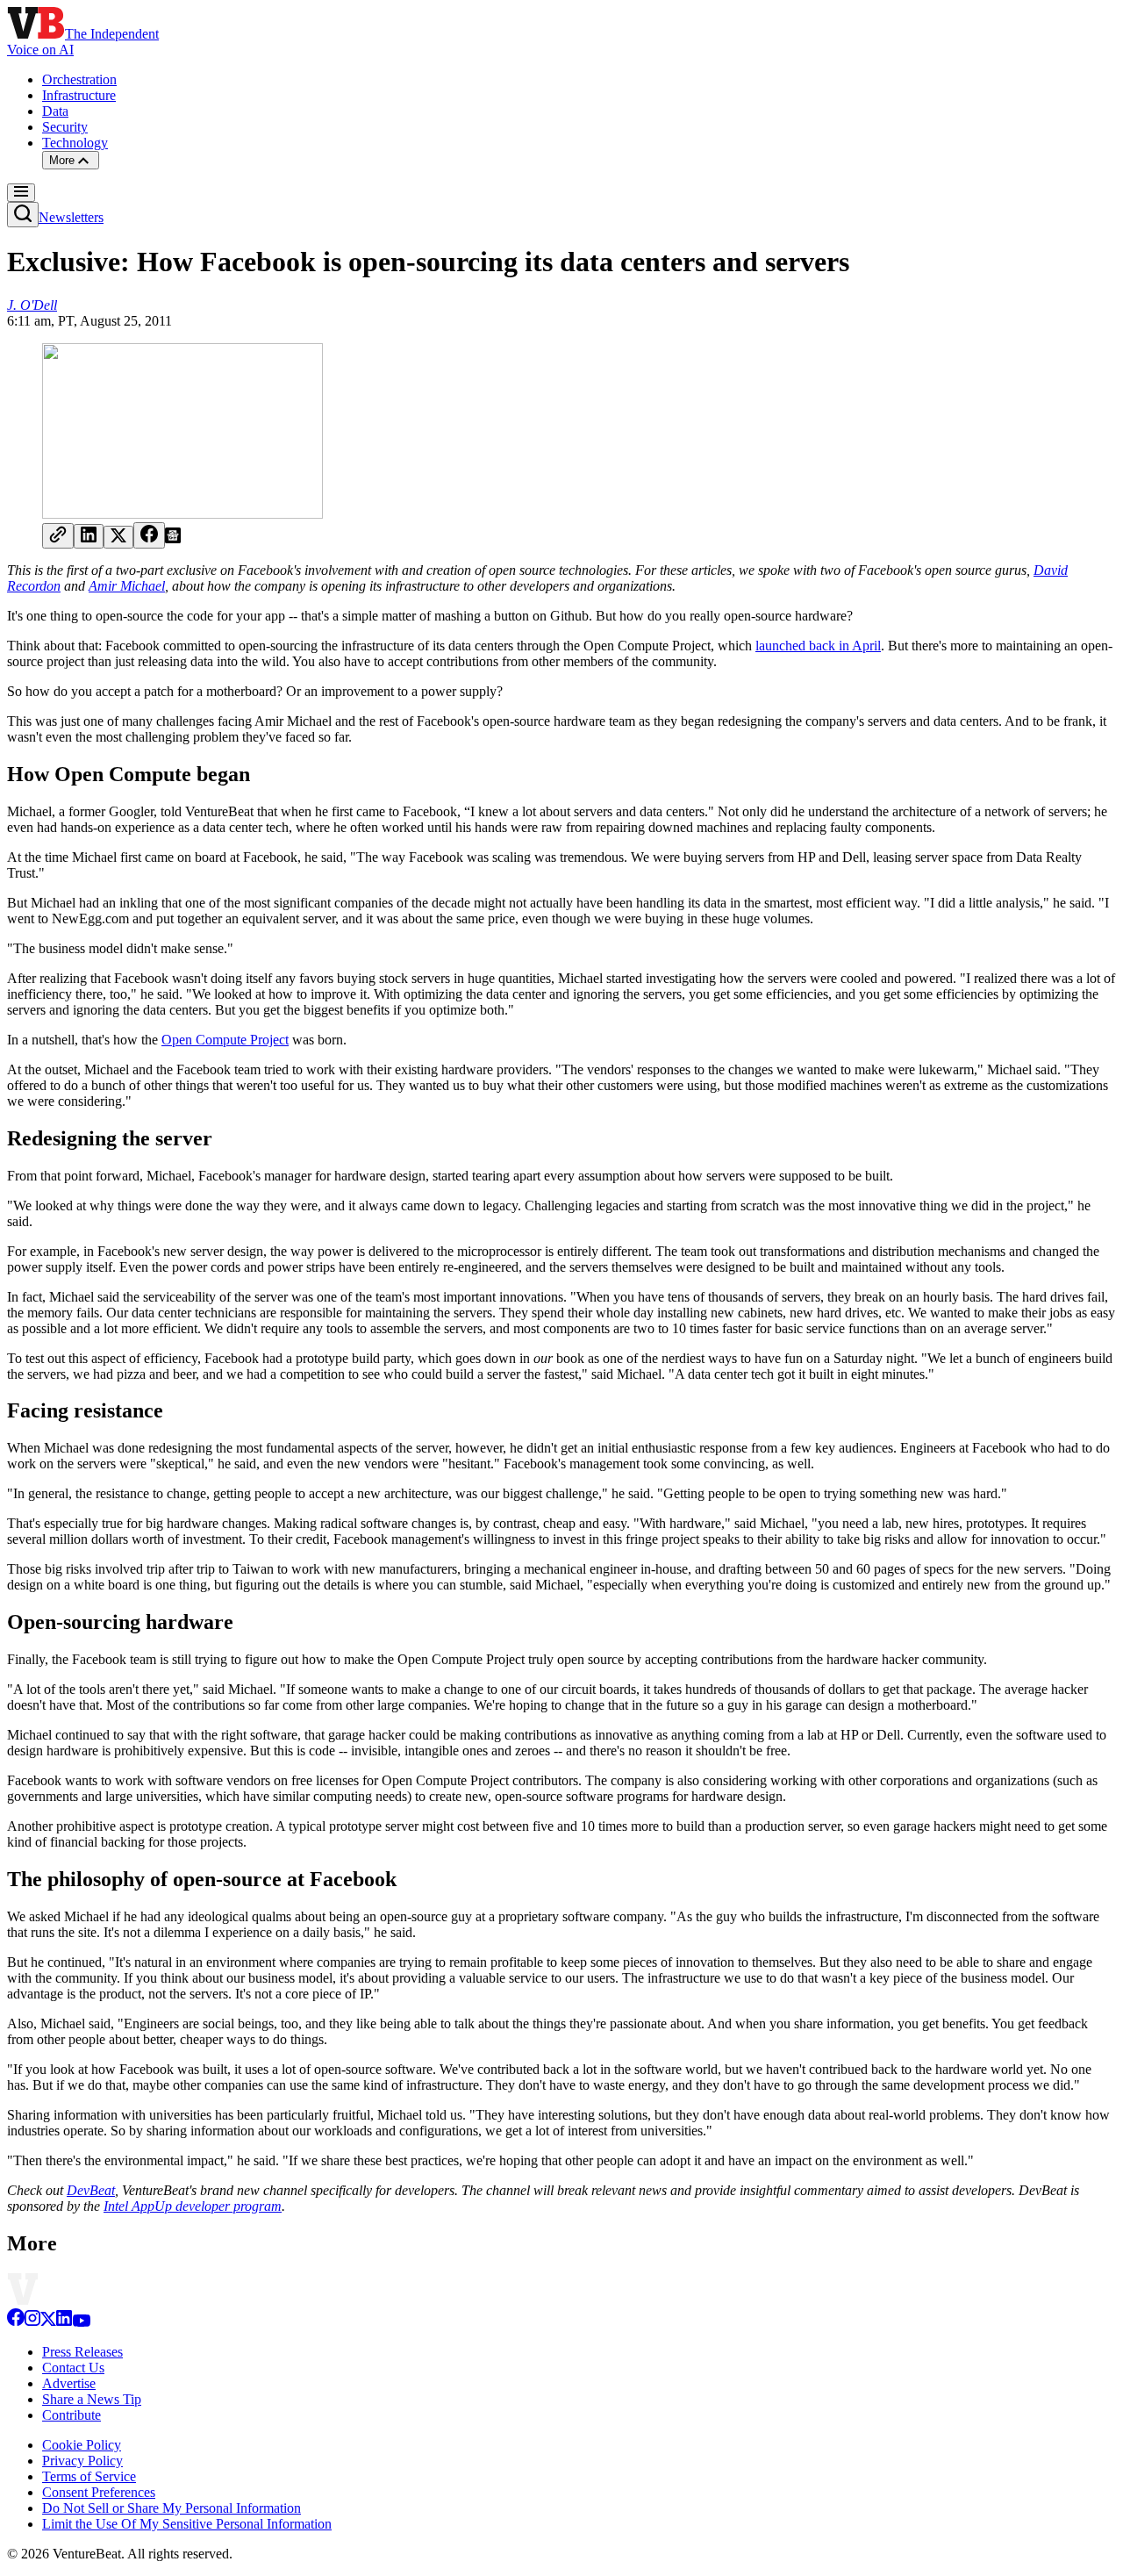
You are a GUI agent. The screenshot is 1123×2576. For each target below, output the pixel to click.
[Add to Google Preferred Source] (173, 538)
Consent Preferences (99, 2492)
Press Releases (82, 2352)
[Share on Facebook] (149, 535)
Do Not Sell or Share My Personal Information (172, 2508)
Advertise (69, 2383)
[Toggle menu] (21, 193)
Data (55, 111)
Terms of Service (89, 2476)
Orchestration (79, 79)
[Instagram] (32, 2322)
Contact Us (73, 2368)
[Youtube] (81, 2322)
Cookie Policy (82, 2445)
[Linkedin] (64, 2322)
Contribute (72, 2415)
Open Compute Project (225, 1040)
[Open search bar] (23, 215)
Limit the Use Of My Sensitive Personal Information (187, 2524)
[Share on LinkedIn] (89, 536)
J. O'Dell (32, 305)
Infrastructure (79, 95)
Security (65, 127)
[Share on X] (118, 537)
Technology (75, 143)
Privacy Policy (82, 2461)
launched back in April (818, 646)
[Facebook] (16, 2322)
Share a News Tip (92, 2399)
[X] (48, 2322)
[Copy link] (58, 536)
